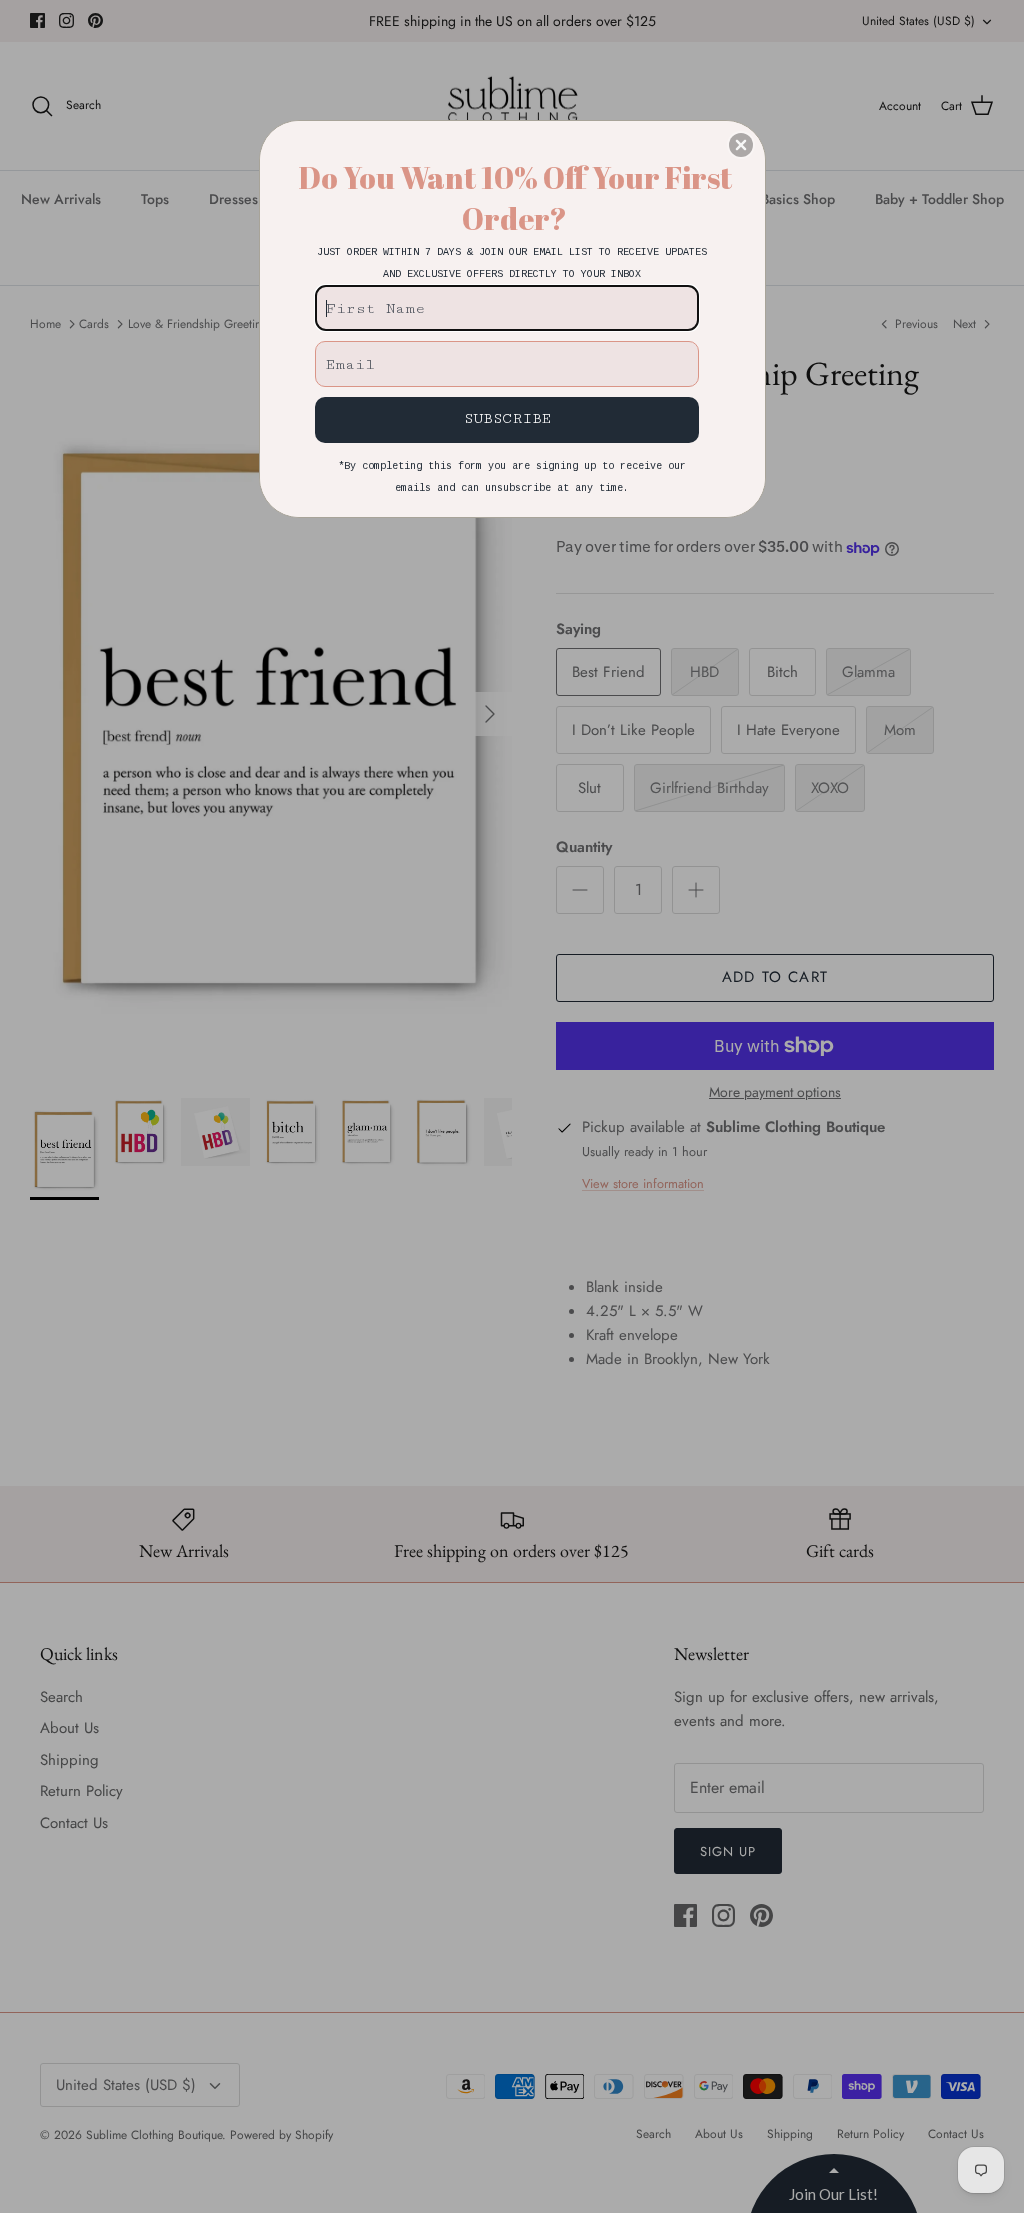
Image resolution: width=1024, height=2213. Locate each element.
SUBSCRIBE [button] (507, 418)
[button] (741, 145)
